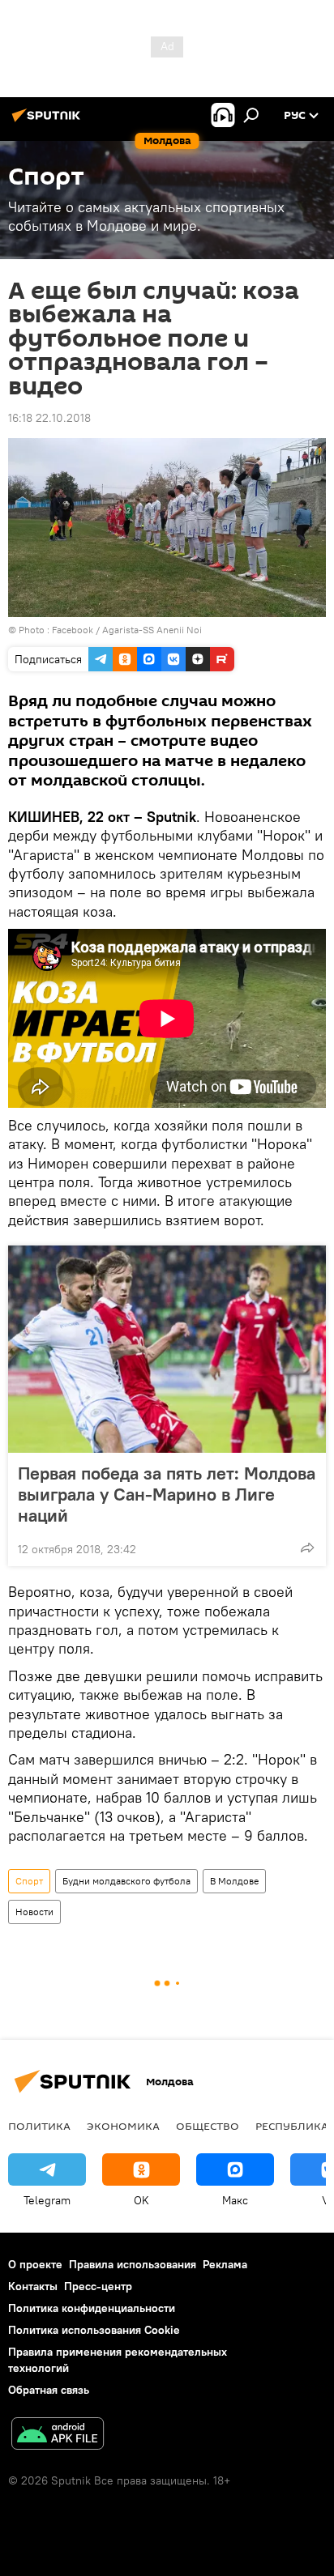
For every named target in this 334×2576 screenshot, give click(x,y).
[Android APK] (58, 2435)
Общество (208, 2126)
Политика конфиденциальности (92, 2308)
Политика (39, 2126)
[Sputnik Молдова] (49, 121)
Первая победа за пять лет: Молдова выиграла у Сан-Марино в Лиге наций (167, 1494)
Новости (34, 1912)
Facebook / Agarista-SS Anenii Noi (127, 630)
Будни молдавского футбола (126, 1881)
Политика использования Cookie (94, 2330)
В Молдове (234, 1881)
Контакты (33, 2286)
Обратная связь (49, 2390)
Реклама (225, 2264)
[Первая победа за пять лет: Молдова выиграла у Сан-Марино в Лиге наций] (167, 1349)
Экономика (123, 2126)
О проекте (35, 2264)
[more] (307, 1548)
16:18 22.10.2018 (49, 418)
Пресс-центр (98, 2286)
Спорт (29, 1881)
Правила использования (133, 2264)
